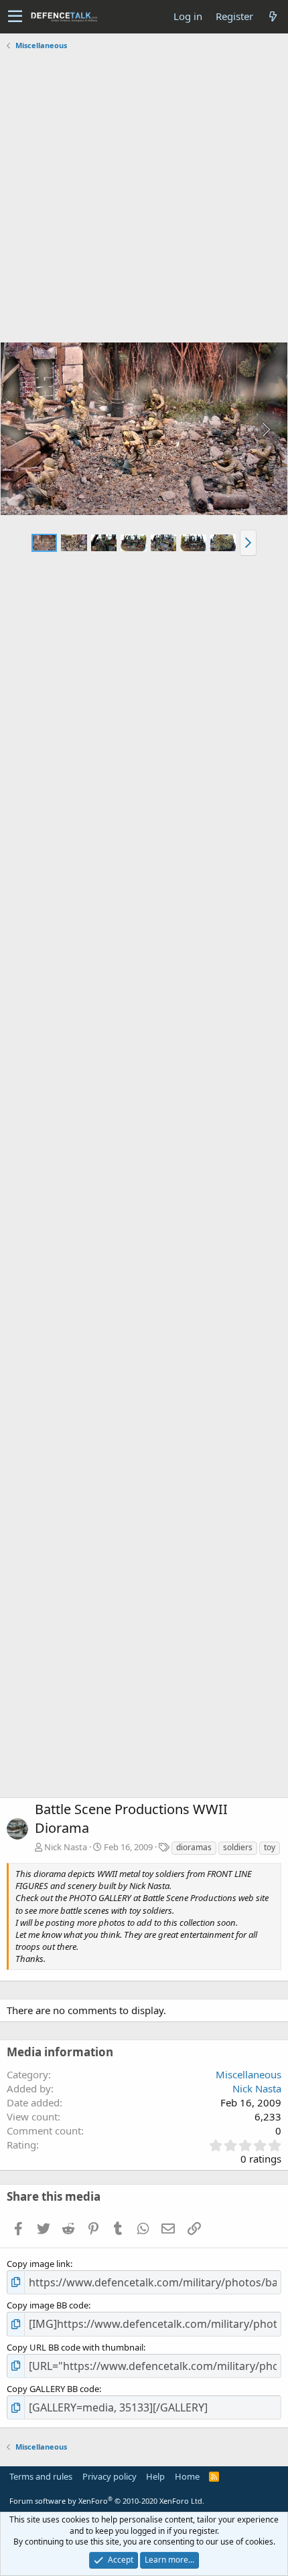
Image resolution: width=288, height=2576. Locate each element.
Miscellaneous (248, 2074)
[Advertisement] (144, 198)
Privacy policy (110, 2476)
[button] (15, 17)
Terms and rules (41, 2476)
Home (187, 2476)
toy (270, 1847)
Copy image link (39, 2264)
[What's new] (273, 16)
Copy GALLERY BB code (53, 2389)
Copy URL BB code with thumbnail (75, 2347)
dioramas (194, 1847)
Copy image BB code (48, 2305)
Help (155, 2476)
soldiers (238, 1847)
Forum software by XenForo (107, 2501)
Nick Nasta (66, 1847)
